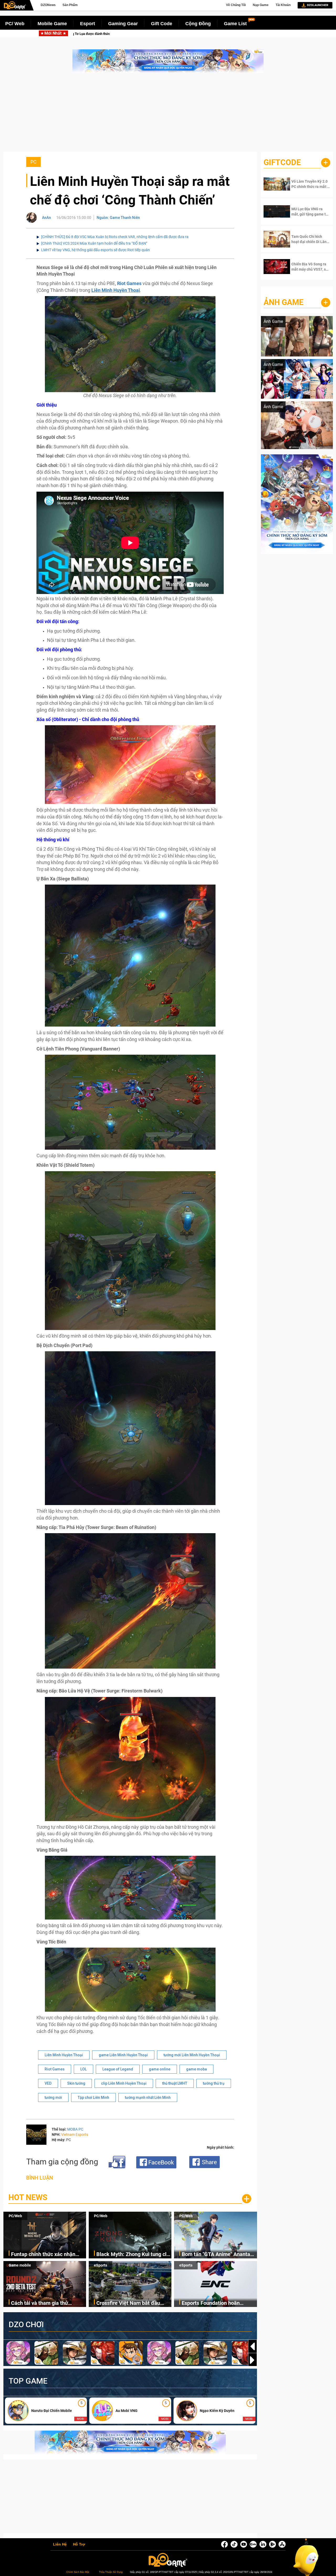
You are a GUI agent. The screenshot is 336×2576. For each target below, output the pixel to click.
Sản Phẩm (70, 5)
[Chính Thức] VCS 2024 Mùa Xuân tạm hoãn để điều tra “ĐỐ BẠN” (94, 243)
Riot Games (55, 2069)
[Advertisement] (168, 115)
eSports (101, 2265)
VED (48, 2083)
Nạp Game (261, 5)
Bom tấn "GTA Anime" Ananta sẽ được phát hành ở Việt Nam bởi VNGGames (217, 2255)
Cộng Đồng (198, 24)
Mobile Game (52, 24)
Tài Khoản (283, 5)
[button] (253, 2360)
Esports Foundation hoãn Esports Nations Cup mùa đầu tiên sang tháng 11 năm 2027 (216, 2303)
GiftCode (282, 162)
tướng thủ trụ (214, 2083)
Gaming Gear (123, 24)
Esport (88, 24)
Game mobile (20, 2265)
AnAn (46, 218)
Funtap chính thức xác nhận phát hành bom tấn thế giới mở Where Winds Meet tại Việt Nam (48, 2255)
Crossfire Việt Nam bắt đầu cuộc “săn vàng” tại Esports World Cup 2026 (128, 2303)
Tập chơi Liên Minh (93, 2097)
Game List (235, 24)
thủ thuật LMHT (175, 2083)
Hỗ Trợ (79, 2545)
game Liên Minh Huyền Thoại (123, 2055)
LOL (83, 2069)
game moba (196, 2069)
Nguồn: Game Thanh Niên (118, 218)
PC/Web (15, 2216)
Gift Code (162, 24)
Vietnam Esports (75, 2135)
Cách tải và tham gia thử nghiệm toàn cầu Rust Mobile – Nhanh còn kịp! (48, 2303)
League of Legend (118, 2069)
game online (160, 2069)
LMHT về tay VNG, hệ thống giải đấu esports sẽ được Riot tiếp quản (96, 250)
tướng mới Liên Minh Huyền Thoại (192, 2055)
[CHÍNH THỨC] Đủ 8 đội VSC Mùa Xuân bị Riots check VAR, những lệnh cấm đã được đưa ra (115, 237)
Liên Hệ (60, 2545)
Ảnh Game (283, 302)
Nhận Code (307, 184)
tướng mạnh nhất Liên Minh (148, 2097)
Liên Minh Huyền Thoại (64, 2055)
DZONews (48, 5)
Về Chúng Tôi (236, 5)
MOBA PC (75, 2129)
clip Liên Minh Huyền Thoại (124, 2083)
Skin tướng (76, 2083)
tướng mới (53, 2097)
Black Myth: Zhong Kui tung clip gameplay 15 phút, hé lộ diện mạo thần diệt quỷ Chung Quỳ (122, 34)
